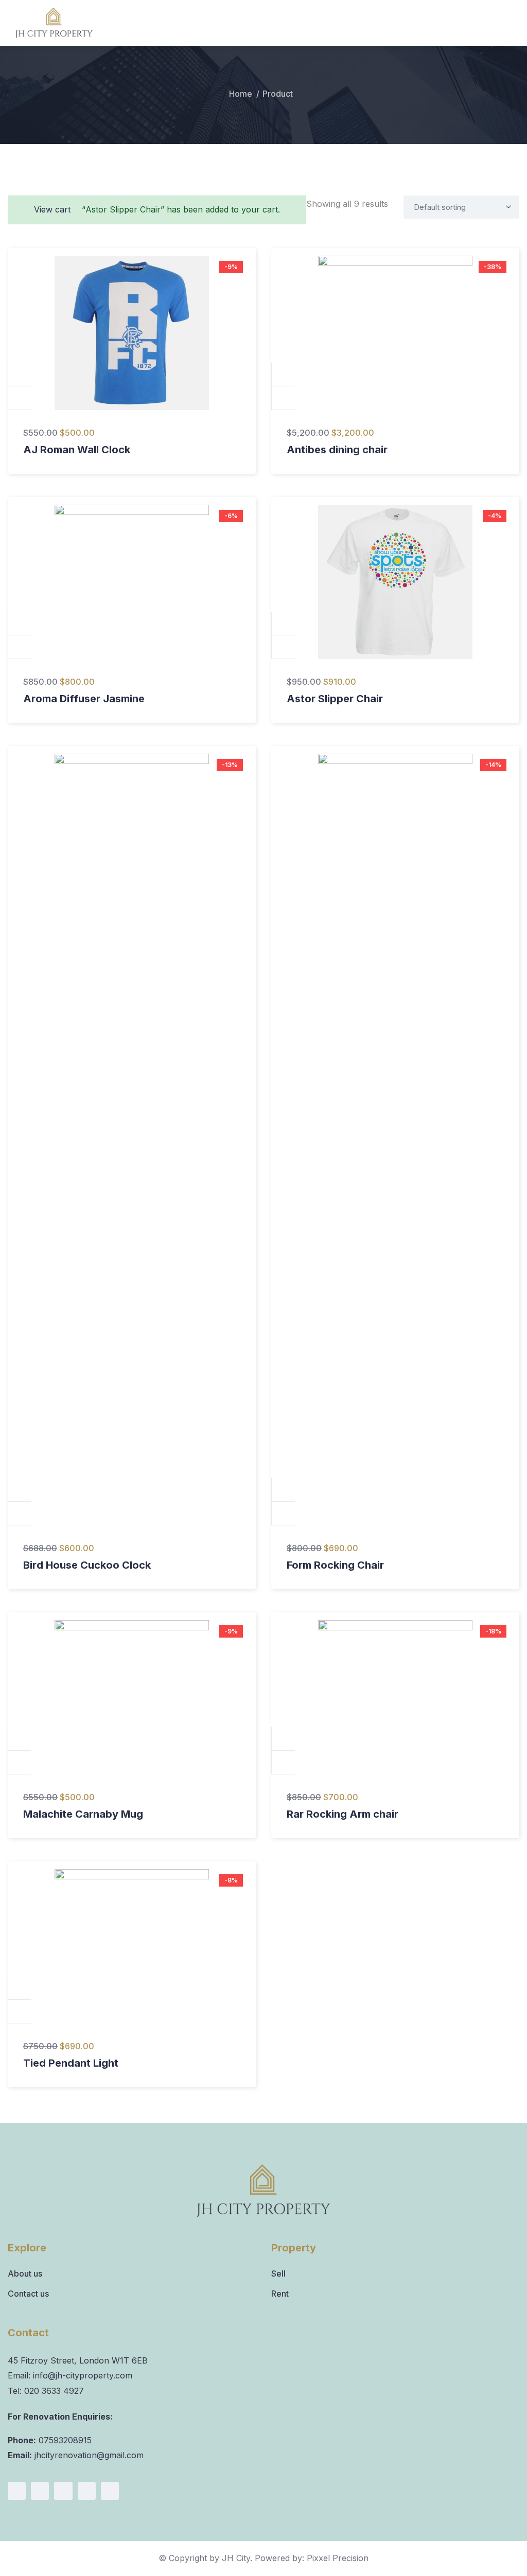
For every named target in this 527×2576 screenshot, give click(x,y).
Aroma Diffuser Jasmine (84, 699)
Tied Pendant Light (71, 2063)
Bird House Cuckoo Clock (87, 1565)
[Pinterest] (110, 2491)
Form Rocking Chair (335, 1565)
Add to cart (20, 375)
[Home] (264, 2191)
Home (241, 94)
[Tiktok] (63, 2491)
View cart (52, 209)
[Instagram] (40, 2491)
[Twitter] (87, 2491)
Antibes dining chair (337, 450)
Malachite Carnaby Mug (83, 1814)
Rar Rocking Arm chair (342, 1814)
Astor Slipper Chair (335, 699)
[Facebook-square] (17, 2491)
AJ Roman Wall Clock (77, 450)
